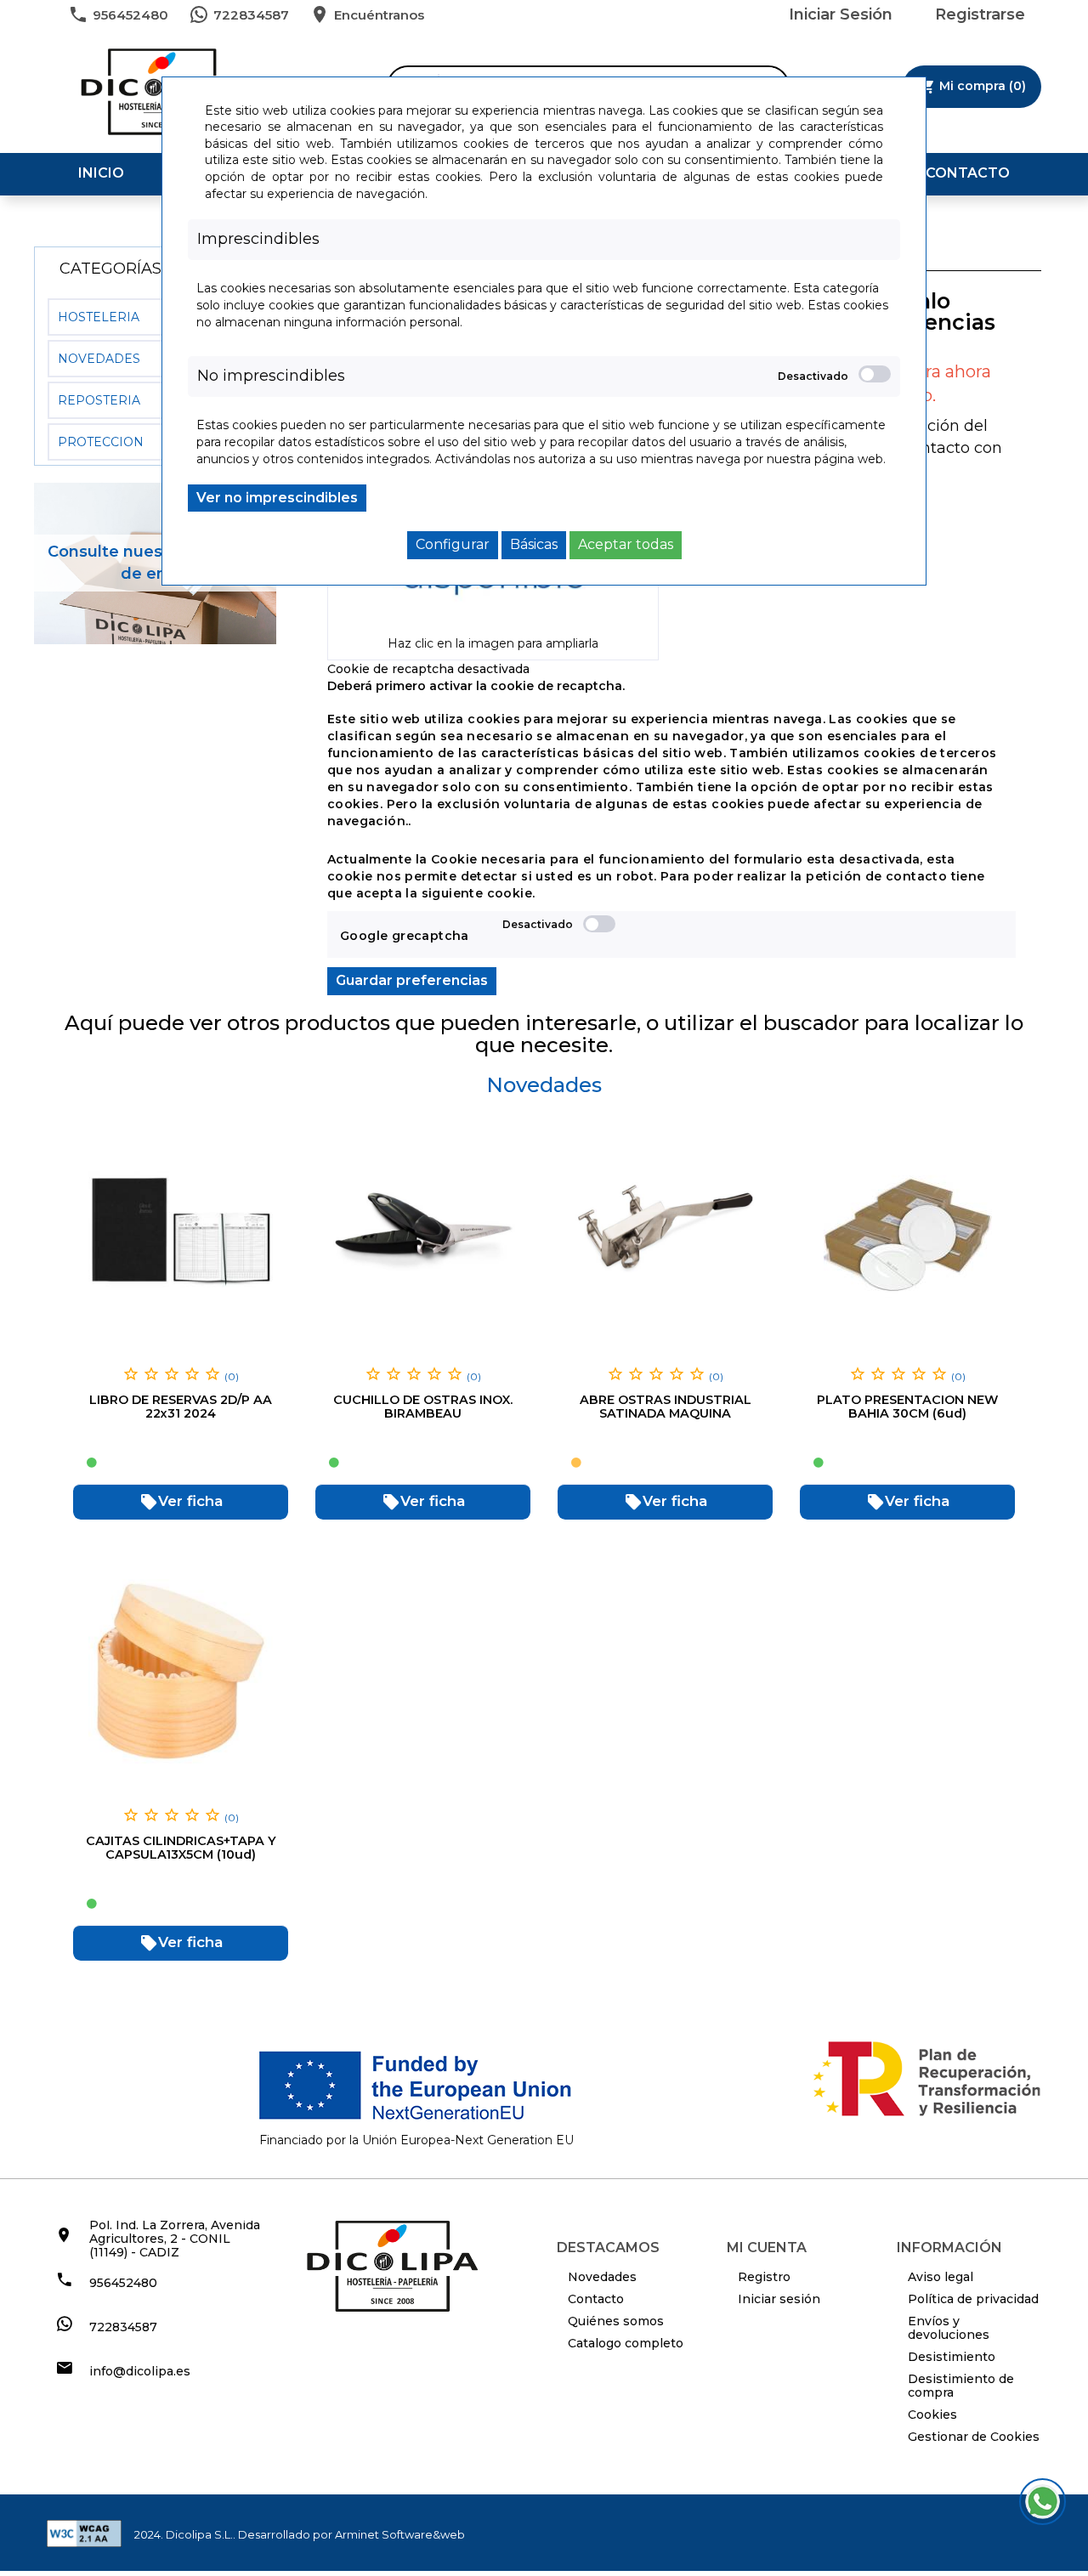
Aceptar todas (626, 544)
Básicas (534, 544)
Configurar (453, 544)
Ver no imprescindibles (277, 498)
